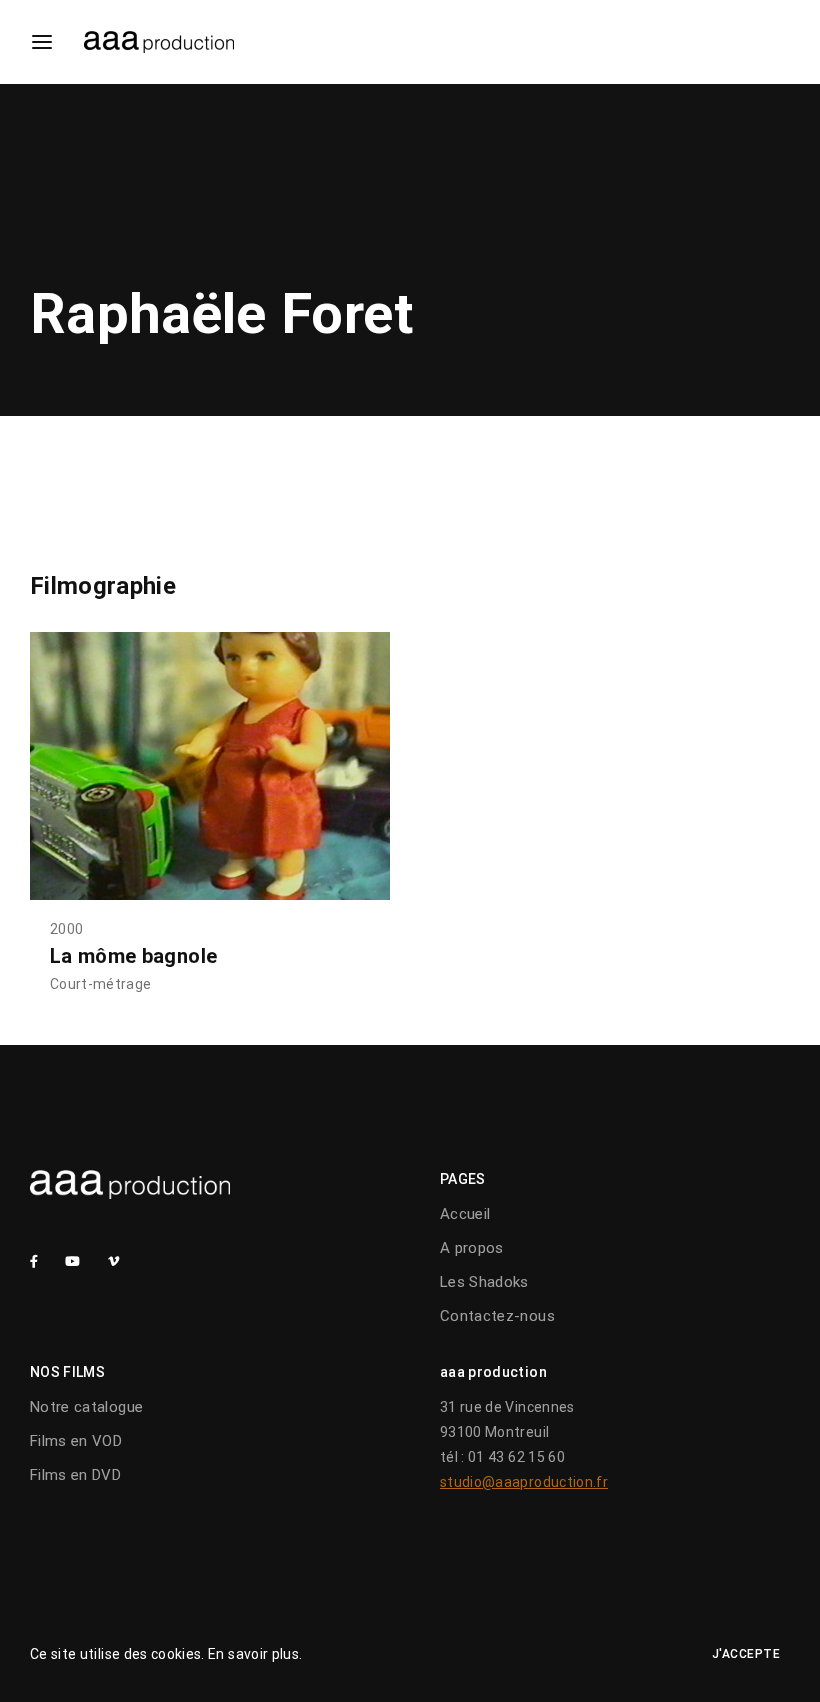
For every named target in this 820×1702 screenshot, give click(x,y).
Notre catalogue (86, 1407)
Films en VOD (76, 1441)
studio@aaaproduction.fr (524, 1482)
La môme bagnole (133, 956)
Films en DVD (75, 1475)
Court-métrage (101, 984)
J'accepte (746, 1654)
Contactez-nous (497, 1316)
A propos (472, 1248)
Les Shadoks (484, 1282)
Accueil (465, 1214)
